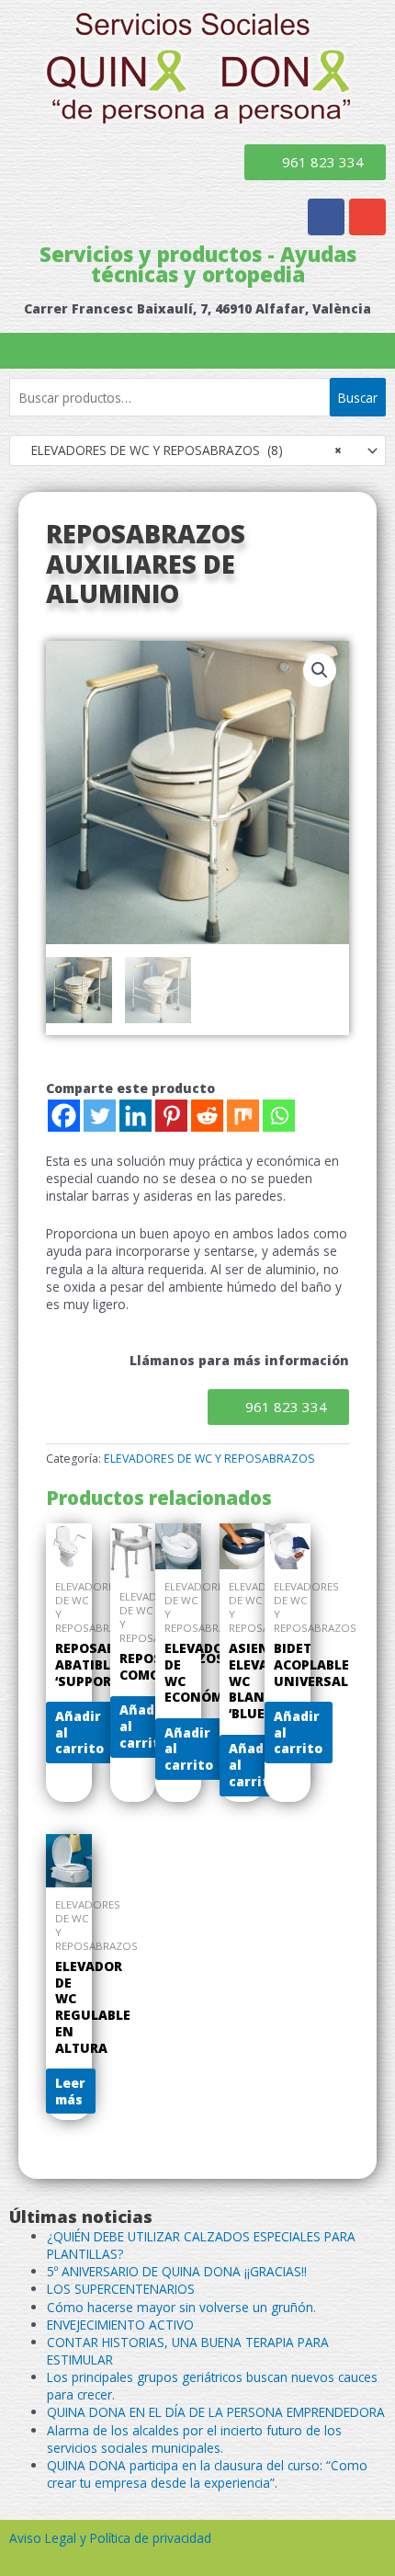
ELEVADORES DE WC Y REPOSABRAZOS (209, 1459)
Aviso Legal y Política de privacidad (110, 2538)
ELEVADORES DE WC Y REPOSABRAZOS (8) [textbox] (181, 450)
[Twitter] (100, 1116)
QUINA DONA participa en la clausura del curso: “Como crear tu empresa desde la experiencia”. (207, 2474)
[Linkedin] (135, 1116)
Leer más (70, 2091)
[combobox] (197, 450)
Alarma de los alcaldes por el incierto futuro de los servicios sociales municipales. (194, 2439)
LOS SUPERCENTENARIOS (121, 2289)
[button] (197, 351)
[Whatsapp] (279, 1116)
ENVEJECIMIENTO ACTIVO (120, 2325)
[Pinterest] (171, 1116)
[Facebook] (64, 1116)
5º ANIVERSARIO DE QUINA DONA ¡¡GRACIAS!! (177, 2271)
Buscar (358, 398)
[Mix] (243, 1116)
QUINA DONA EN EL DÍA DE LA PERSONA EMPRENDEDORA (216, 2412)
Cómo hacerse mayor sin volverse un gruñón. (181, 2307)
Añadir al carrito (79, 1733)
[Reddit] (207, 1116)
